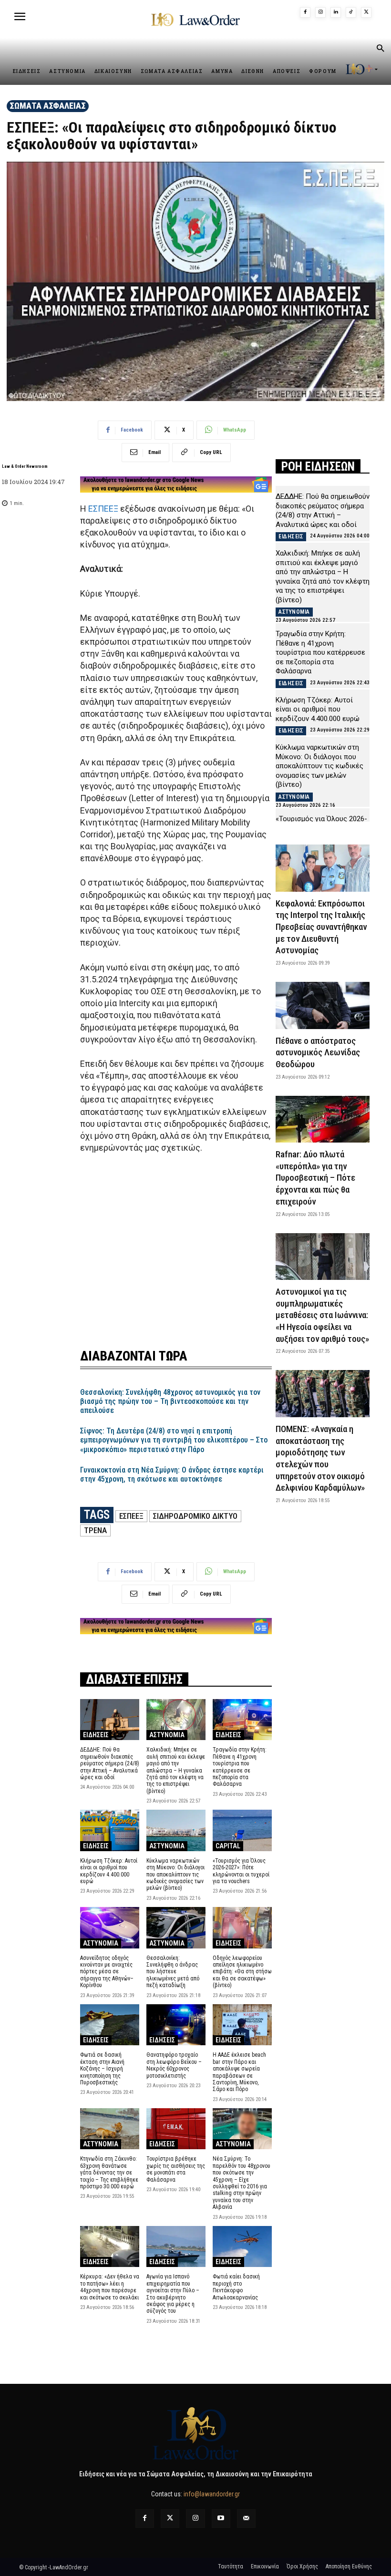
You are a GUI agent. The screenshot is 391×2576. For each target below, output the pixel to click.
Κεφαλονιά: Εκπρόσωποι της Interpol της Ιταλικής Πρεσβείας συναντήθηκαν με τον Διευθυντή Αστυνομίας (321, 927)
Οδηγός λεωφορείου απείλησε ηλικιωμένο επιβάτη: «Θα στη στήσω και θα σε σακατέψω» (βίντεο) (242, 1972)
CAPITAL (228, 1846)
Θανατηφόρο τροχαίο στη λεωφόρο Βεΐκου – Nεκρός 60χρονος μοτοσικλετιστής (174, 2065)
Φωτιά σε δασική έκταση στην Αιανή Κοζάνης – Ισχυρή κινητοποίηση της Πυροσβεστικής (102, 2069)
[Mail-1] (246, 2519)
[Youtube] (221, 2519)
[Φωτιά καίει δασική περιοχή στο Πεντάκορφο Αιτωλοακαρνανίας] (242, 2247)
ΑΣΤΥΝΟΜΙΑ (167, 1735)
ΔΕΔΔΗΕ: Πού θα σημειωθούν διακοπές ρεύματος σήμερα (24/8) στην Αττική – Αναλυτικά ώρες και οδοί (110, 1763)
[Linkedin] (336, 12)
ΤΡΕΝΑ (95, 1530)
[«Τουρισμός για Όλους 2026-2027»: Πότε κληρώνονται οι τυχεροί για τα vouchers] (242, 1830)
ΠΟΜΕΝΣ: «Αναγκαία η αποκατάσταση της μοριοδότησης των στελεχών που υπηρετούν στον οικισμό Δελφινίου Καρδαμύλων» (320, 1458)
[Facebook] (305, 12)
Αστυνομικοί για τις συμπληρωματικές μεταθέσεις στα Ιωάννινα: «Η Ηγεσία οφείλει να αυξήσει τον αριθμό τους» (322, 1315)
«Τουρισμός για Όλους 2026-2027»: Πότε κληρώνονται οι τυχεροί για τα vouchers (241, 1871)
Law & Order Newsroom (25, 466)
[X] (366, 12)
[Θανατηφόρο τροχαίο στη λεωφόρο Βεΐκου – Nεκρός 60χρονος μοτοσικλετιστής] (176, 2025)
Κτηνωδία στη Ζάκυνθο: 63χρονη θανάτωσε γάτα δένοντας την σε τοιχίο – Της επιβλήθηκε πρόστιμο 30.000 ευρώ (109, 2173)
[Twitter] (170, 2519)
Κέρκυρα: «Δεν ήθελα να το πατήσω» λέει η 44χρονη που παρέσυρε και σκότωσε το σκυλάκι (110, 2287)
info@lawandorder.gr (212, 2494)
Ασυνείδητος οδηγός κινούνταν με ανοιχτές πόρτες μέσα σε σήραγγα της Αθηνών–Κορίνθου (107, 1972)
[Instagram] (320, 12)
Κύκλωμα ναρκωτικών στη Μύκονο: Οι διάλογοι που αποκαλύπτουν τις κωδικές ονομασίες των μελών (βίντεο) (175, 1875)
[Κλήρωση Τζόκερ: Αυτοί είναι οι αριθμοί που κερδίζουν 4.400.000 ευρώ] (110, 1830)
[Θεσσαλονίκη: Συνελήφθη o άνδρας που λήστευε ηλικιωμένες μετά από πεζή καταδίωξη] (176, 1928)
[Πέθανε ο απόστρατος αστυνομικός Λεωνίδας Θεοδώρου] (323, 1005)
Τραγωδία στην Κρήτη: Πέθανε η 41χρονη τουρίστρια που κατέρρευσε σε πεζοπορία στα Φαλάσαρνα (240, 1767)
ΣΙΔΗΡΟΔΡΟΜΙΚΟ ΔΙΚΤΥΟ (195, 1516)
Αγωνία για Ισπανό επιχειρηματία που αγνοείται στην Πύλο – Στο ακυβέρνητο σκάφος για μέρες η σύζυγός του (173, 2294)
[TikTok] (351, 12)
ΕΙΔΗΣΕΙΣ (96, 1735)
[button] (380, 49)
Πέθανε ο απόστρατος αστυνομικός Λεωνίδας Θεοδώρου (318, 1052)
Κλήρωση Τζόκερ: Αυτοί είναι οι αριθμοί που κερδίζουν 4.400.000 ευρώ (109, 1871)
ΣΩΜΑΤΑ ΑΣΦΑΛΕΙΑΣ (48, 106)
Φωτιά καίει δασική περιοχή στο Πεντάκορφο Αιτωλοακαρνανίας (236, 2287)
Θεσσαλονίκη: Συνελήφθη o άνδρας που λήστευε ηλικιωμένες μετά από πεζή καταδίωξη (173, 1972)
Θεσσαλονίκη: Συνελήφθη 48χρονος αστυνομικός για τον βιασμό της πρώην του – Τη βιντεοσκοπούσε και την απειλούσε (170, 1401)
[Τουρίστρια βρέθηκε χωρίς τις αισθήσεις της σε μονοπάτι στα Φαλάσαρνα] (176, 2129)
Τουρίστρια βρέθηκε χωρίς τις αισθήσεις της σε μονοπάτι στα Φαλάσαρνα (176, 2169)
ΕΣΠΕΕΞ (103, 509)
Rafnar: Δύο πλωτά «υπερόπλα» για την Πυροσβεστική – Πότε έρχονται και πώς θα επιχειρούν (315, 1178)
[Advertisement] (176, 1245)
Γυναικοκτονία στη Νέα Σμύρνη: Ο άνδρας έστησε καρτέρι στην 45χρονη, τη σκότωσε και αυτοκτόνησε (172, 1474)
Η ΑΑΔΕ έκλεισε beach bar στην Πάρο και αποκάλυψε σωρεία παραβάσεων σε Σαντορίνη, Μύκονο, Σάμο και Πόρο (239, 2072)
